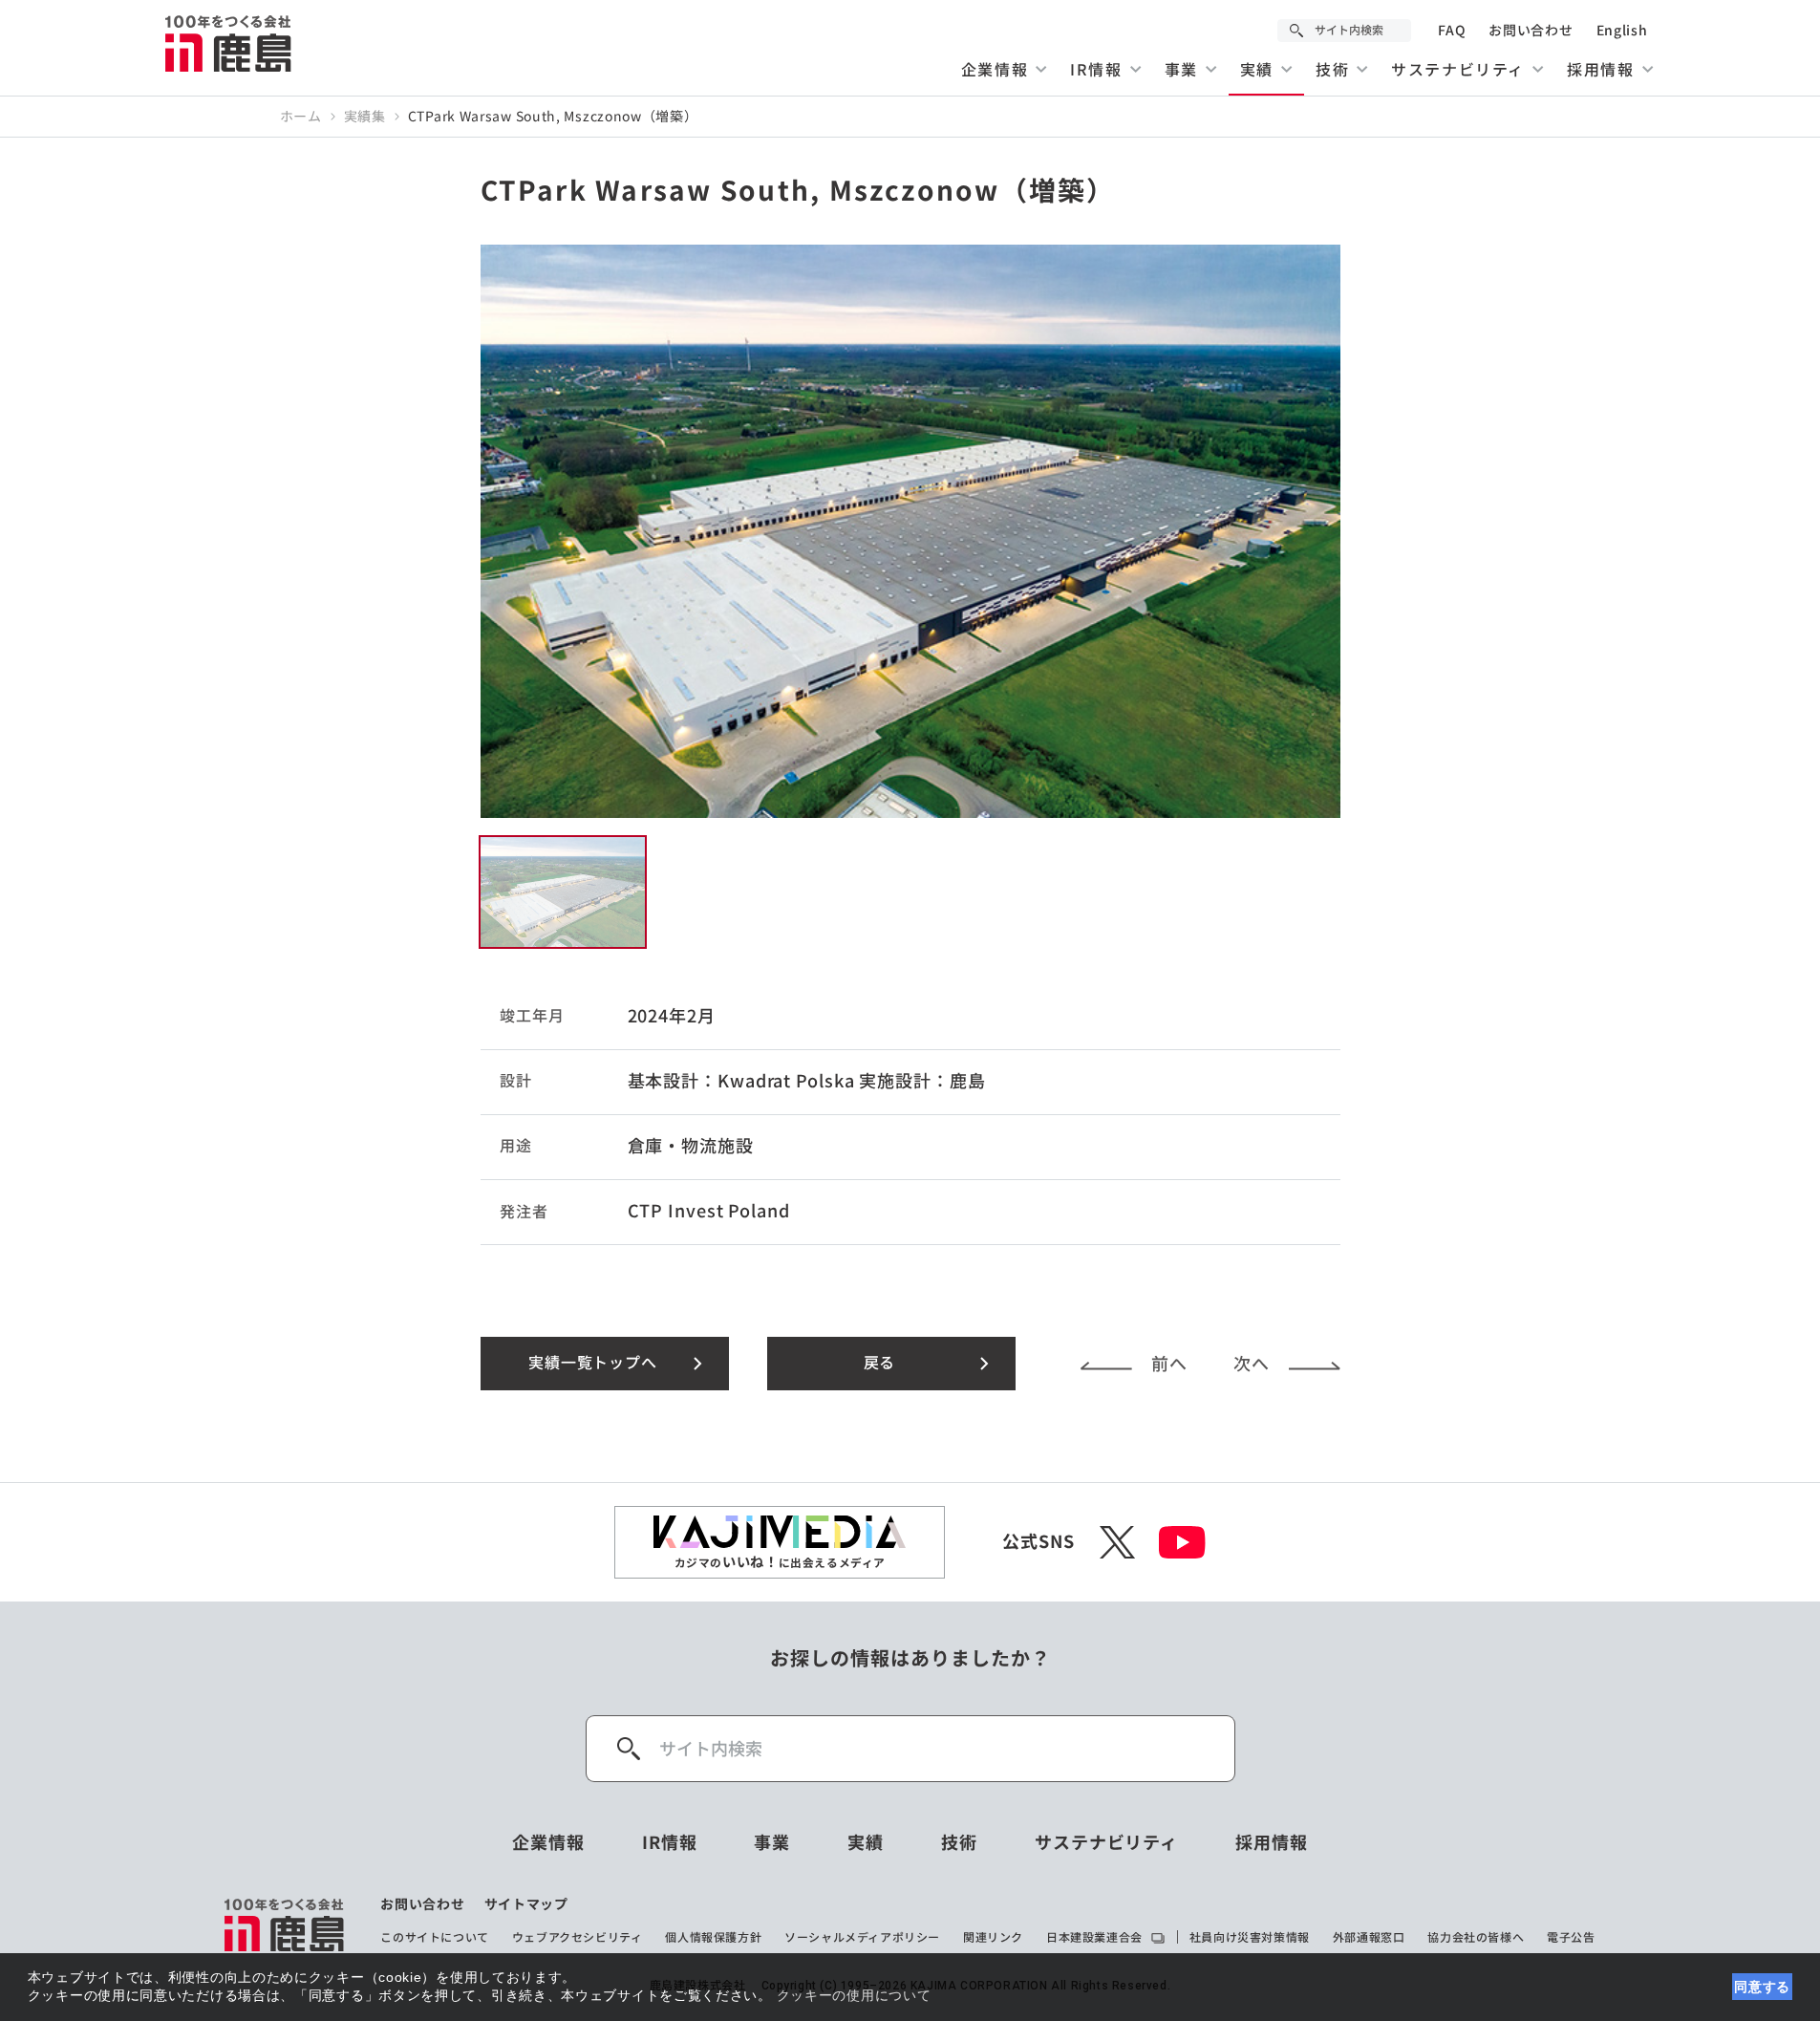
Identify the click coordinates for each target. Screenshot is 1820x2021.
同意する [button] (1762, 1987)
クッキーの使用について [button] (854, 1995)
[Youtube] (1182, 1542)
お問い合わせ (1531, 31)
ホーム (301, 117)
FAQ (1452, 31)
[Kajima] (229, 43)
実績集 (365, 117)
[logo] (285, 1924)
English (1622, 31)
